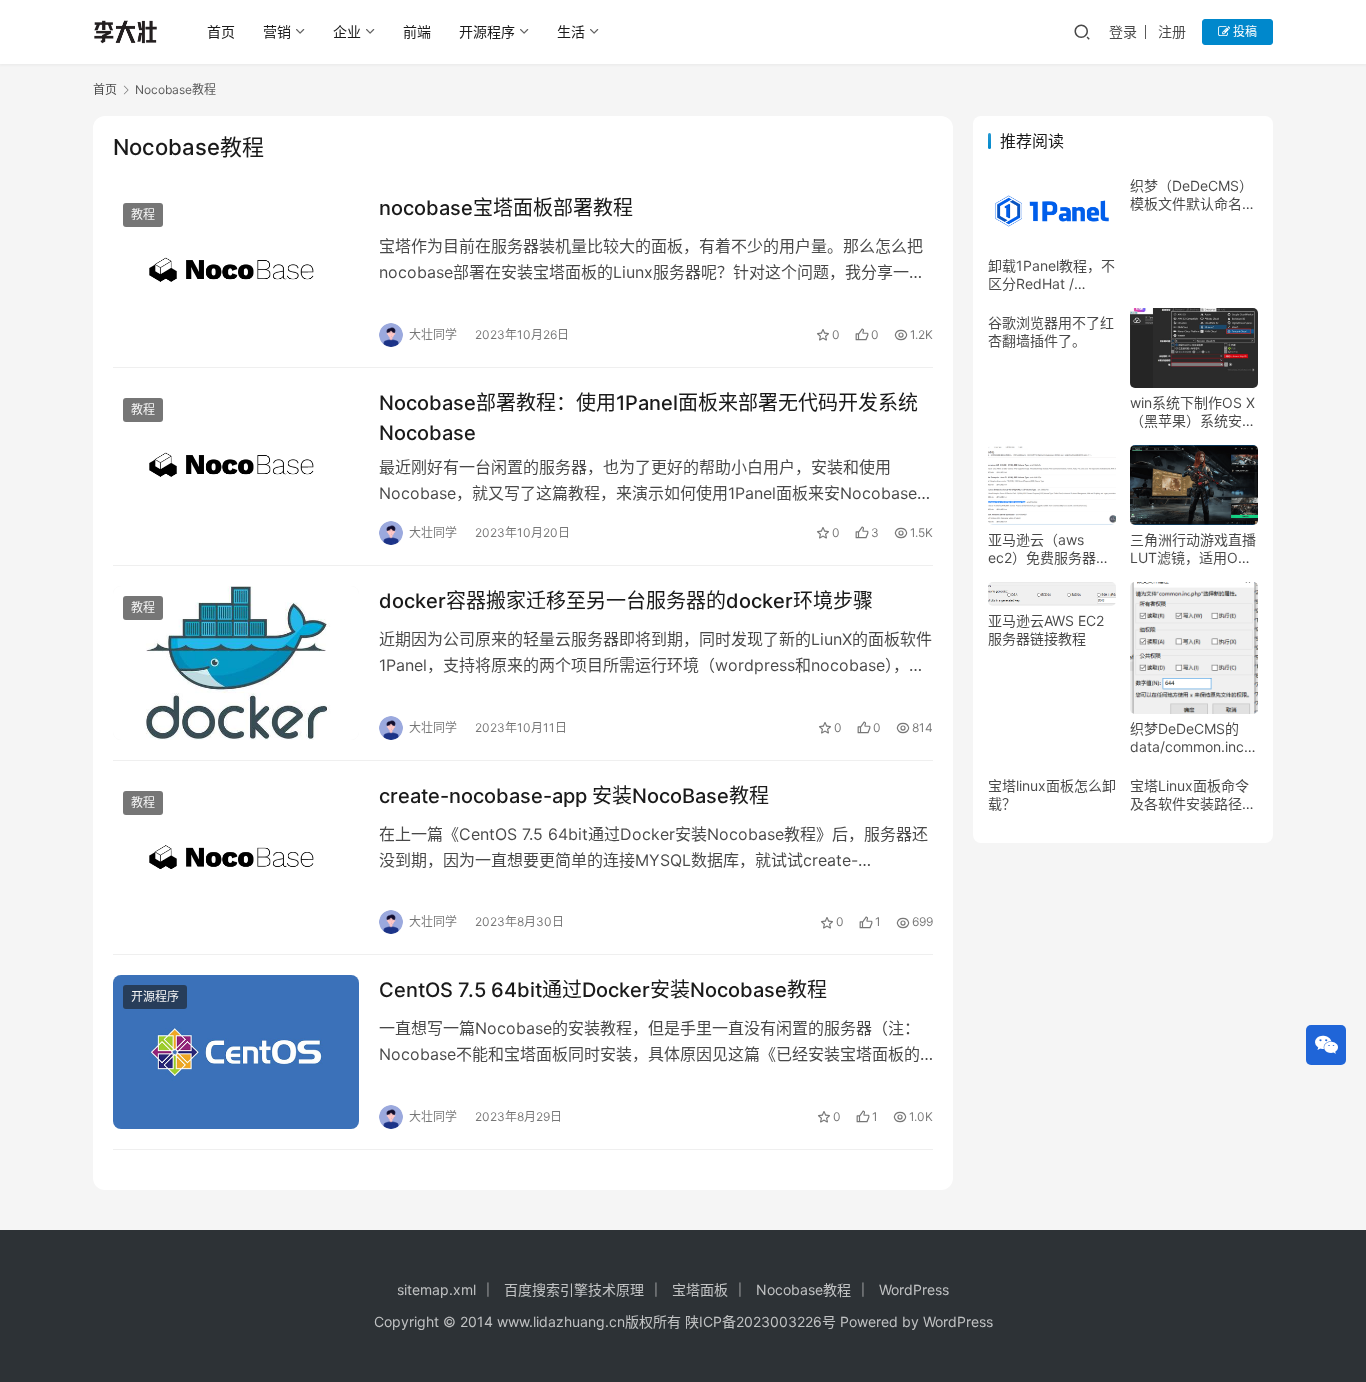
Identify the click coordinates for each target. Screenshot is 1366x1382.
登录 (1123, 31)
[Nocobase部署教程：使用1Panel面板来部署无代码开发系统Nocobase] (236, 465)
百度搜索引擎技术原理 (574, 1289)
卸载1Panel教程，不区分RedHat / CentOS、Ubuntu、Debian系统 (1051, 275)
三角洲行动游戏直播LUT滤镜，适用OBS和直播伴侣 (1193, 549)
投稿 (1243, 31)
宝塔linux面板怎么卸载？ (1052, 794)
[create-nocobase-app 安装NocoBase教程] (236, 858)
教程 (143, 214)
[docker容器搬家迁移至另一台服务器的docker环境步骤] (236, 663)
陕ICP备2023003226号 (760, 1321)
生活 (571, 31)
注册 (1172, 31)
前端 (417, 31)
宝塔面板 (700, 1289)
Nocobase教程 (803, 1289)
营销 (277, 31)
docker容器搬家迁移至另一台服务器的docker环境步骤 (626, 601)
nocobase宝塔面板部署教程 (506, 208)
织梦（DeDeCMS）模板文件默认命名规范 (1193, 195)
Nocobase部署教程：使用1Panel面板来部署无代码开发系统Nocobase (648, 417)
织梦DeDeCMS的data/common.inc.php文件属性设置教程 (1193, 738)
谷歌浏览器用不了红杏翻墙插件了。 (1051, 331)
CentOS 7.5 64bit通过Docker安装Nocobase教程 (603, 990)
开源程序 (487, 31)
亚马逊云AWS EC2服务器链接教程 (1046, 629)
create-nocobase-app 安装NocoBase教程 (574, 796)
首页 (221, 31)
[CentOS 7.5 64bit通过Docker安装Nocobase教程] (236, 1052)
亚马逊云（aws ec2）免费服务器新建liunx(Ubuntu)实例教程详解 (1049, 549)
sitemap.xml (436, 1289)
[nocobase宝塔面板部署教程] (236, 270)
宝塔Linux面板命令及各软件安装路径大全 (1193, 795)
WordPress (914, 1289)
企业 (347, 31)
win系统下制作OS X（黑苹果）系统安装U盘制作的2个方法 (1193, 412)
